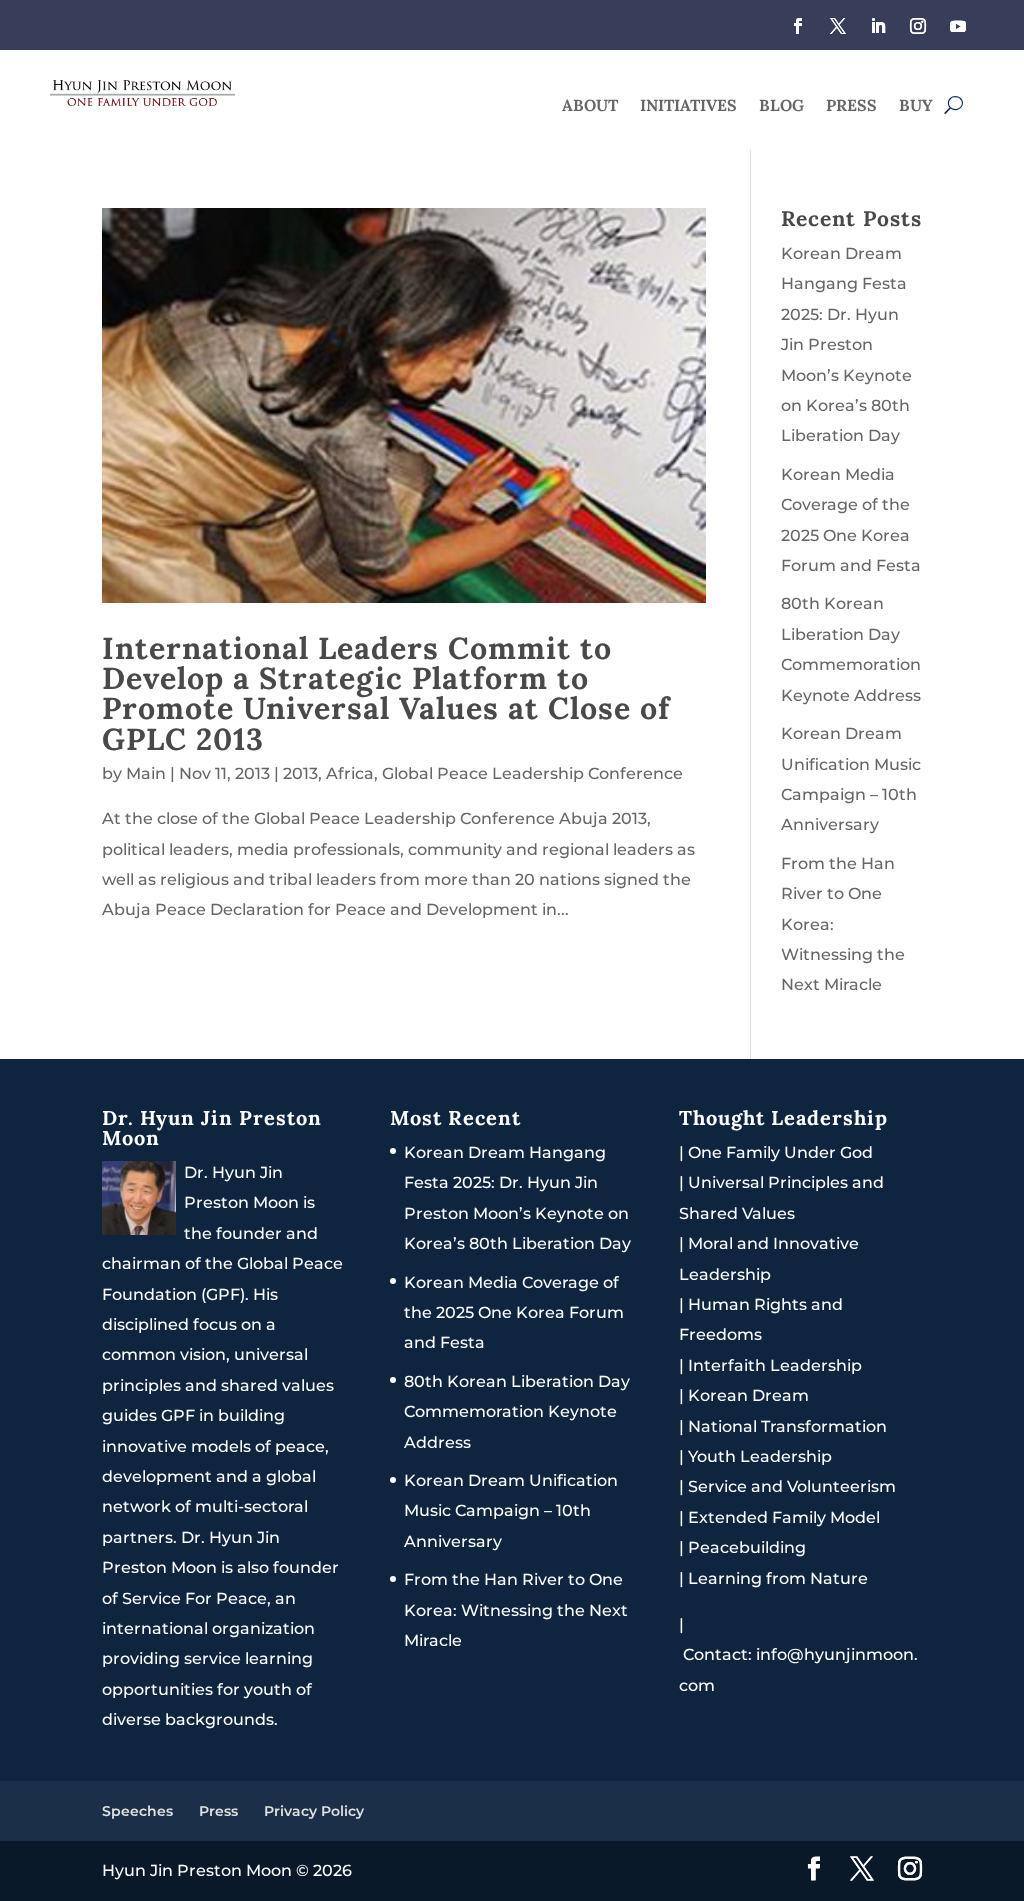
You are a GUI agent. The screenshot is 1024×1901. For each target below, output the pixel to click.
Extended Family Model (784, 1517)
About (590, 106)
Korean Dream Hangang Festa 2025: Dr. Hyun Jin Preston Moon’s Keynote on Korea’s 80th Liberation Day (846, 344)
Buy (916, 106)
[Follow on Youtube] (958, 26)
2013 (300, 773)
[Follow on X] (838, 26)
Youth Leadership (760, 1456)
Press (851, 106)
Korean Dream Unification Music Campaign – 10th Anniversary (511, 1511)
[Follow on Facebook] (798, 26)
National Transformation (787, 1426)
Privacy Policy (314, 1811)
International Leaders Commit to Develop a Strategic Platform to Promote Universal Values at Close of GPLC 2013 (386, 693)
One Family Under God (780, 1152)
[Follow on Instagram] (918, 26)
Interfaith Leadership (775, 1365)
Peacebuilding (747, 1547)
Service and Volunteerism (792, 1486)
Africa (350, 773)
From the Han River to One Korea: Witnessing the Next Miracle (516, 1610)
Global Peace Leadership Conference (532, 773)
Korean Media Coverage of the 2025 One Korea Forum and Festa (514, 1313)
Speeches (137, 1811)
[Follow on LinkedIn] (878, 26)
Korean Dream (748, 1395)
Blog (781, 106)
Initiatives (688, 106)
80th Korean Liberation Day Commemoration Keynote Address (517, 1412)
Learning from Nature (778, 1578)
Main (146, 773)
